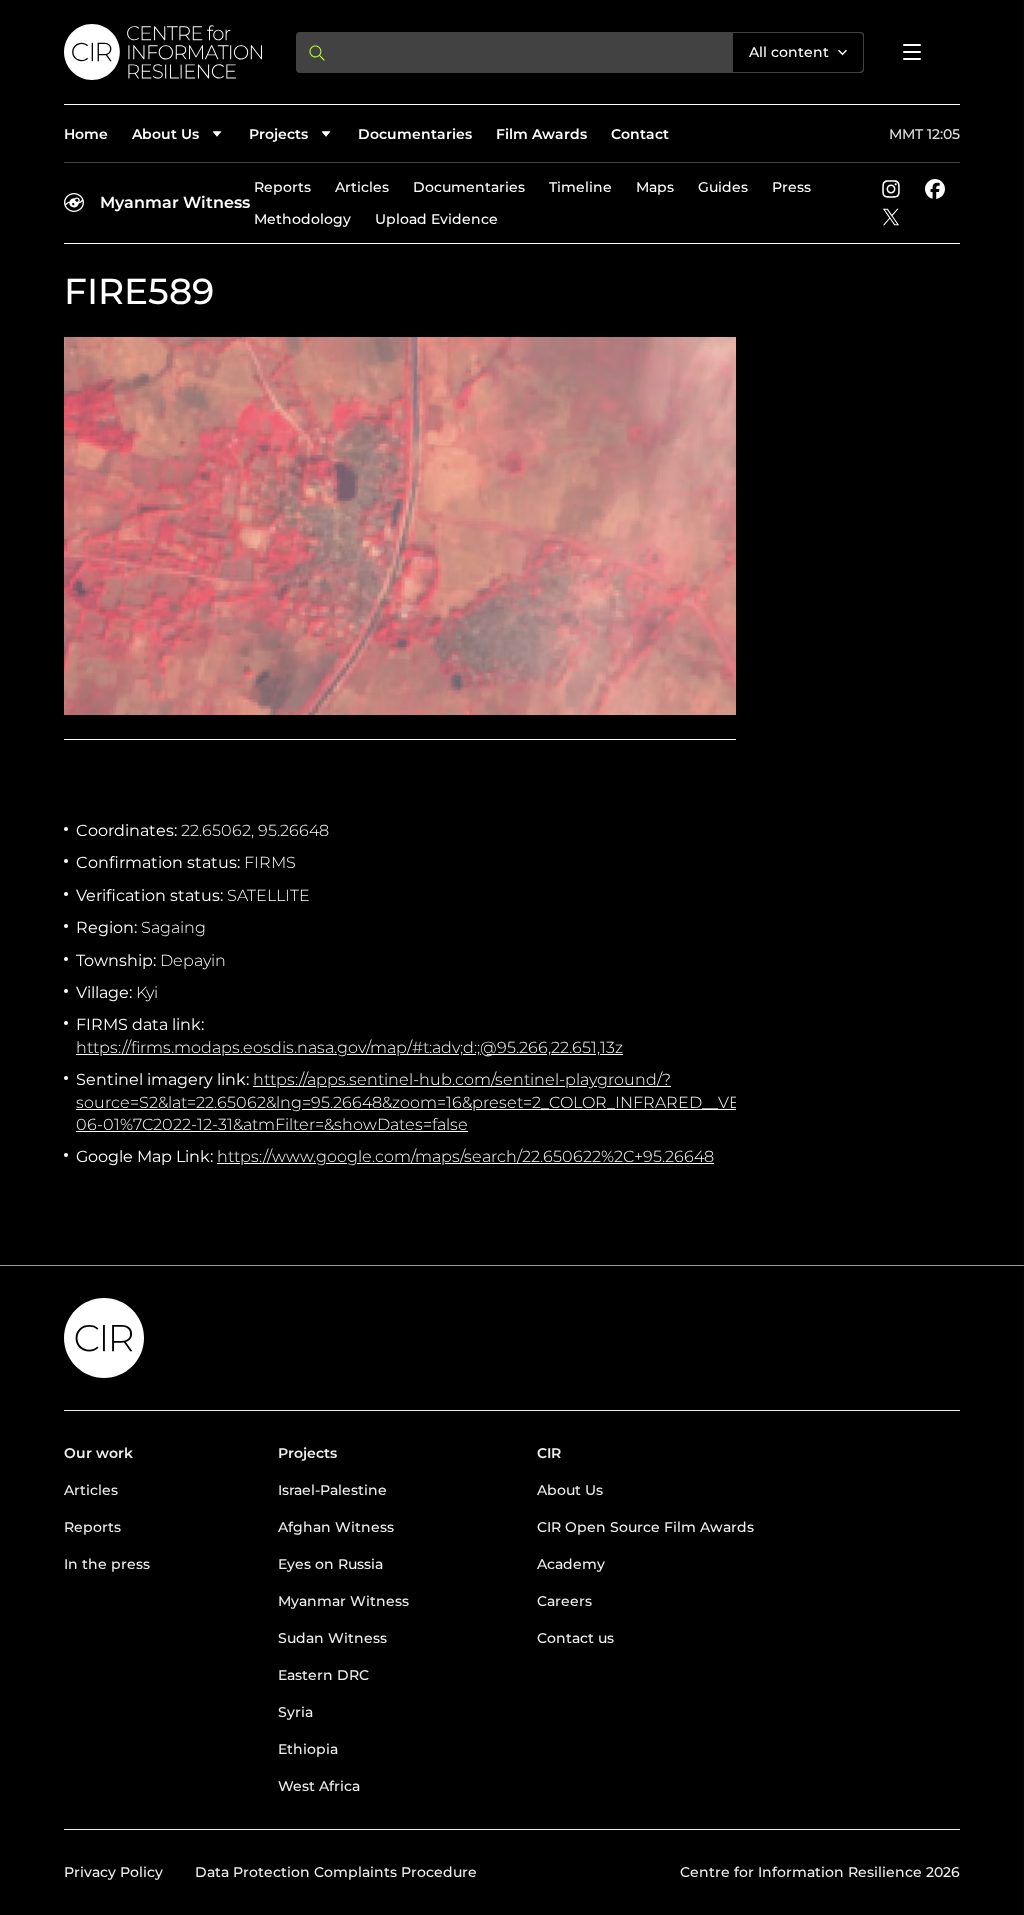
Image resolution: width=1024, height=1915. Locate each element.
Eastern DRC (323, 1675)
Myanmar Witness (175, 202)
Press (791, 187)
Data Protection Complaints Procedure (336, 1872)
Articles (362, 187)
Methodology (302, 219)
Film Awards (541, 134)
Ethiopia (308, 1749)
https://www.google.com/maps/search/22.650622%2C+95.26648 (465, 1156)
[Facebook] (935, 189)
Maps (655, 187)
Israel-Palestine (332, 1490)
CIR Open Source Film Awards (645, 1527)
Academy (571, 1564)
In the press (107, 1564)
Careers (564, 1601)
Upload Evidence (436, 219)
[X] (891, 217)
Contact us (575, 1638)
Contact (640, 134)
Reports (282, 187)
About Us (570, 1490)
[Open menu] (912, 52)
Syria (295, 1712)
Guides (723, 187)
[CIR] (164, 52)
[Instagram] (891, 189)
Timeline (580, 187)
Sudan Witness (332, 1638)
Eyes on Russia (330, 1564)
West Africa (319, 1786)
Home (86, 134)
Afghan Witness (336, 1527)
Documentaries (415, 134)
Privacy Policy (113, 1872)
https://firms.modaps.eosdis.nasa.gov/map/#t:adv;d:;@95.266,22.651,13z (349, 1047)
